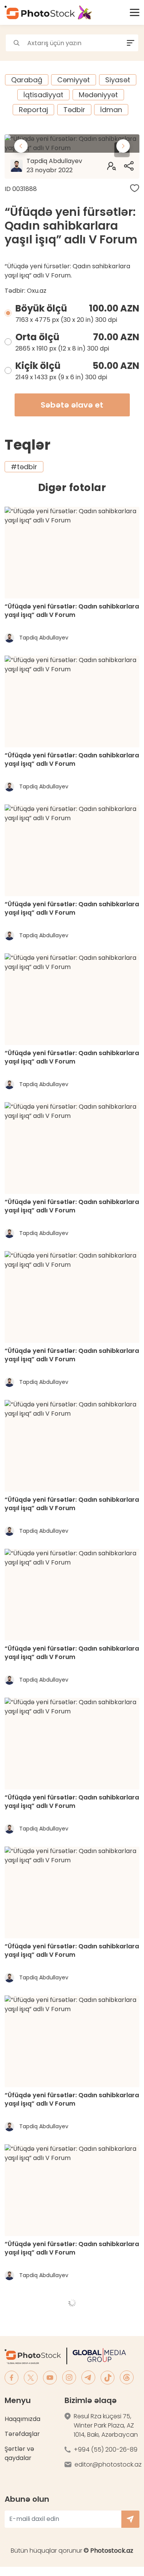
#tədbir (24, 467)
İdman (111, 110)
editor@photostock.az (108, 2464)
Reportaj (33, 110)
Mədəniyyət (98, 95)
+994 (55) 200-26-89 (106, 2450)
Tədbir (74, 110)
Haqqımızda (22, 2419)
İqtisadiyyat (43, 95)
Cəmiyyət (74, 80)
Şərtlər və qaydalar (19, 2453)
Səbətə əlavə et (72, 405)
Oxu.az (37, 291)
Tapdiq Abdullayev (54, 166)
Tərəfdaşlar (22, 2434)
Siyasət (118, 80)
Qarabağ (27, 80)
